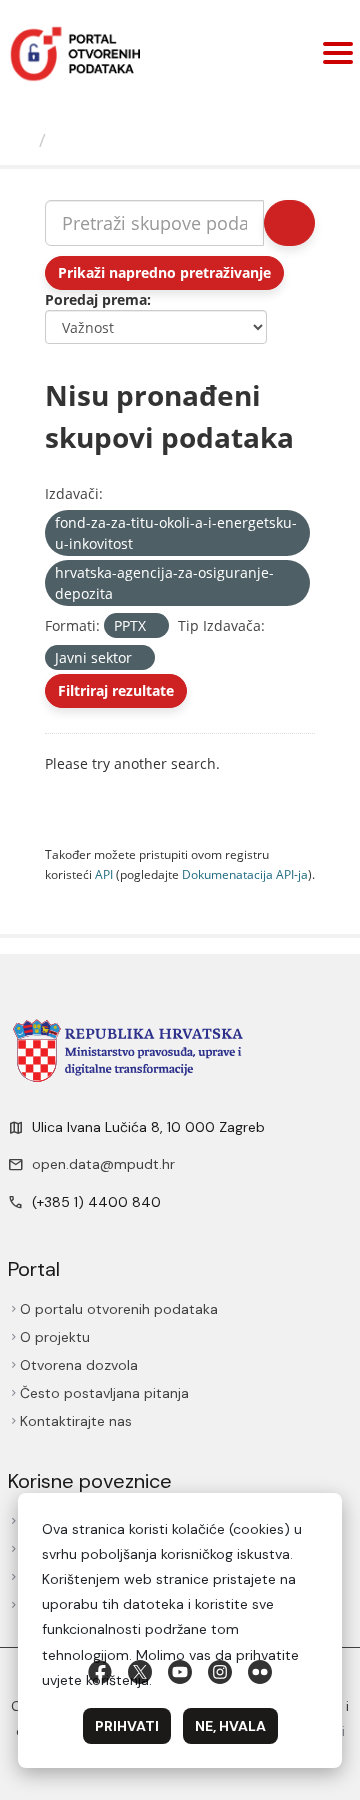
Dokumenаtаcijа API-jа (245, 874)
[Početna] (22, 140)
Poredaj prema (96, 299)
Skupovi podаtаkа (136, 140)
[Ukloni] (141, 544)
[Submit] (289, 223)
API (104, 874)
